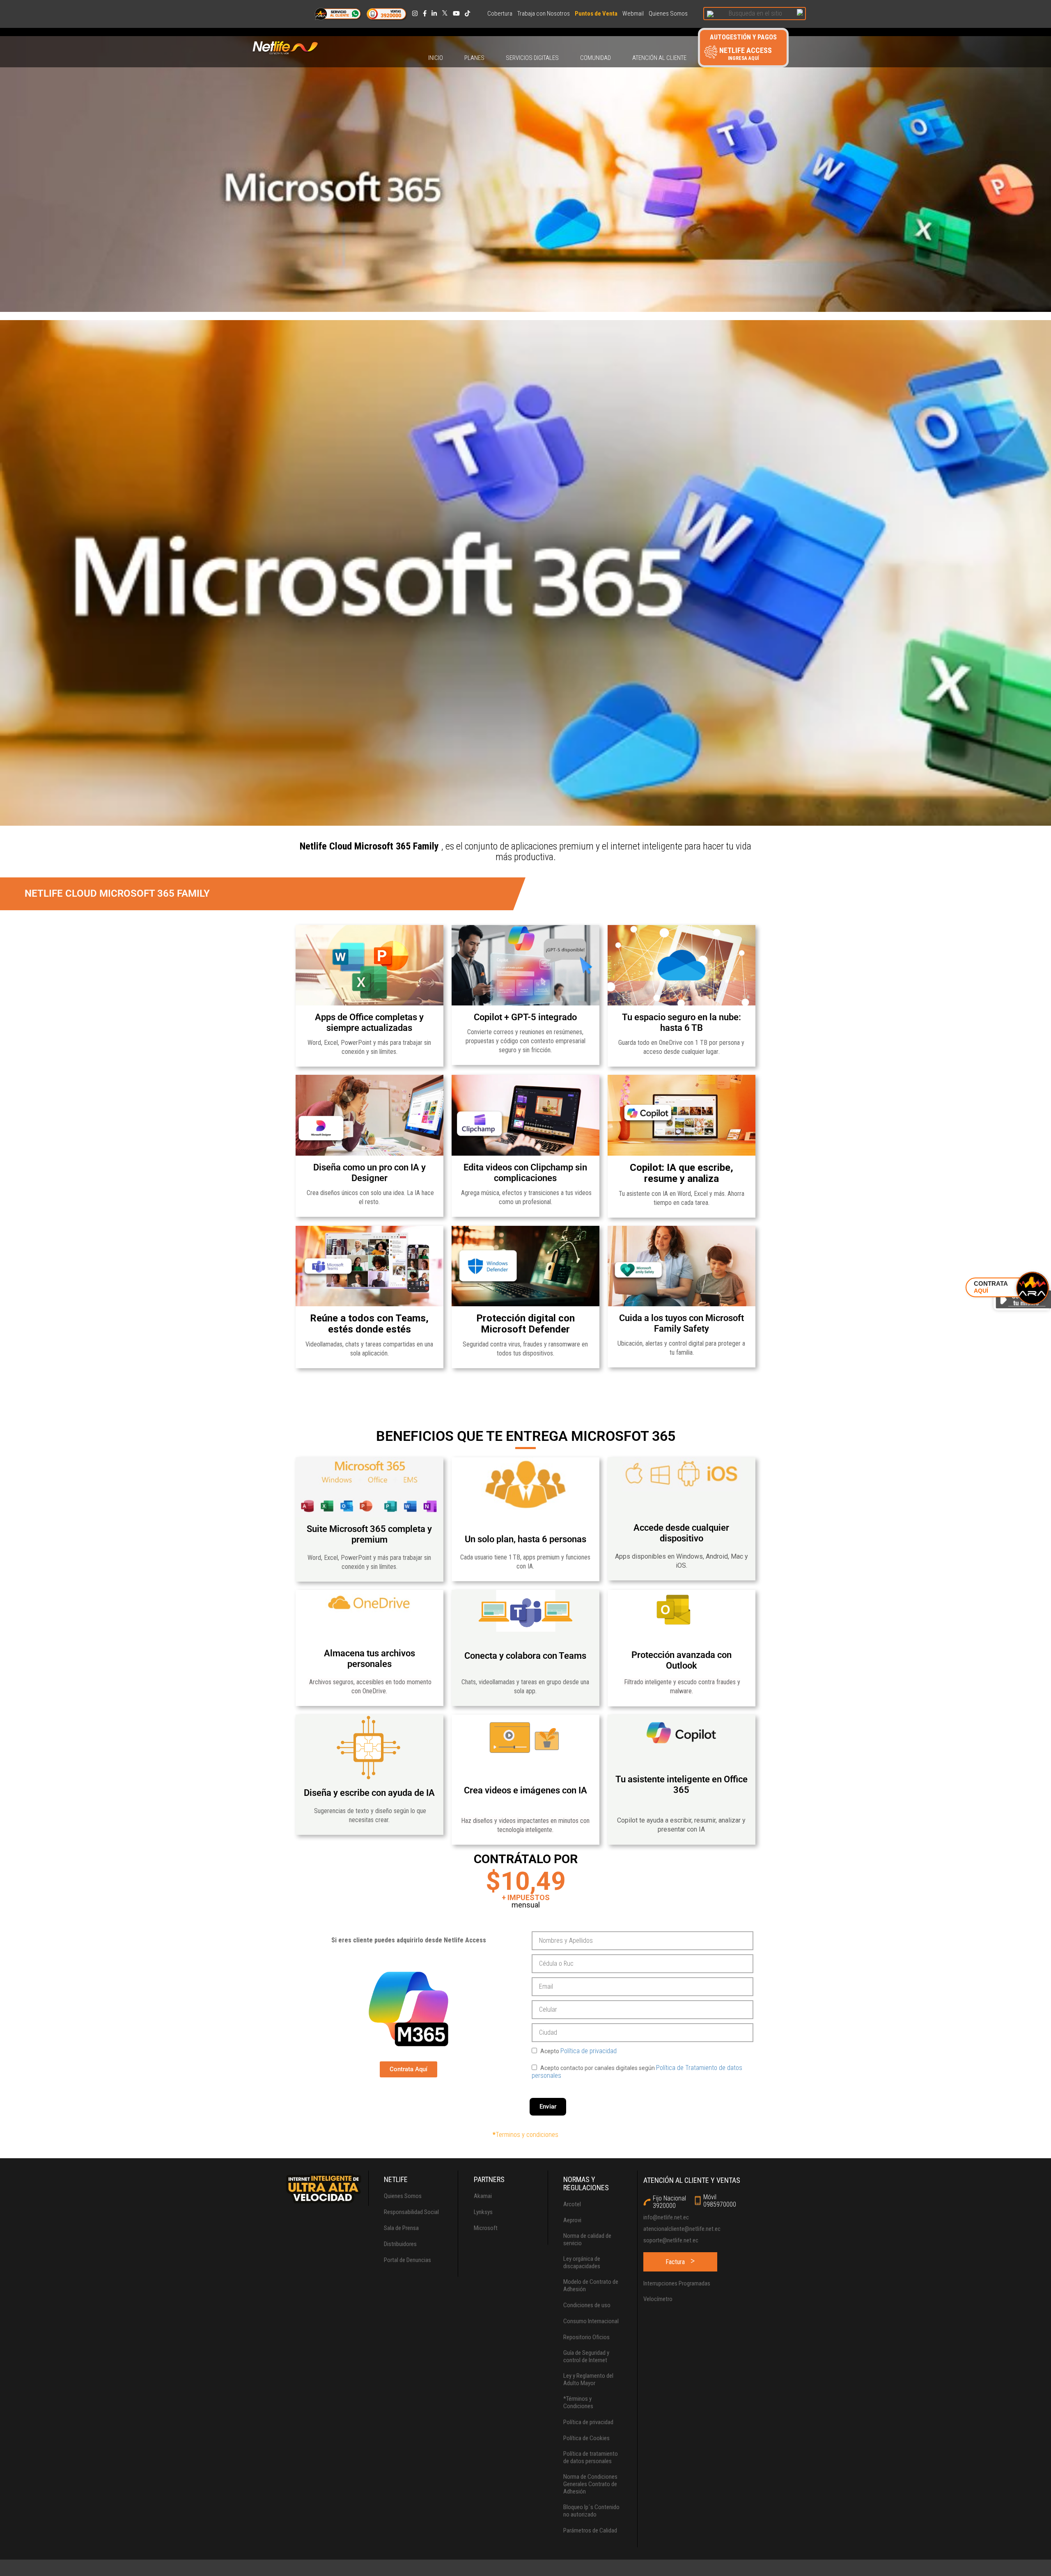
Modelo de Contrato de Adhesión (591, 2285)
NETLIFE (396, 2180)
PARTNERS (489, 2180)
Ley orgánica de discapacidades (582, 2262)
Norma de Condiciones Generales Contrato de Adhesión (590, 2484)
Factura (675, 2262)
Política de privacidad (589, 2051)
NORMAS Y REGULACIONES (586, 2184)
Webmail (633, 14)
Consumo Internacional (591, 2321)
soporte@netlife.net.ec (671, 2240)
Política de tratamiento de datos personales (591, 2457)
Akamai (483, 2196)
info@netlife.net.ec (666, 2217)
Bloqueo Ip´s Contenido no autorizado (591, 2511)
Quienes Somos (668, 14)
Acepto (578, 2051)
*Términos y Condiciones (578, 2402)
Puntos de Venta (596, 14)
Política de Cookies (586, 2438)
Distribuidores (400, 2244)
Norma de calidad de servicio (587, 2239)
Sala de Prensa (401, 2228)
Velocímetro (658, 2299)
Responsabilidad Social (411, 2212)
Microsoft (486, 2228)
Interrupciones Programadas (677, 2283)
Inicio (436, 58)
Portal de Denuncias (407, 2260)
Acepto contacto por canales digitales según (637, 2072)
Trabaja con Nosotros (544, 14)
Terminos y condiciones (527, 2135)
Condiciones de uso (587, 2305)
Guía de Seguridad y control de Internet (586, 2356)
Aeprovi (572, 2220)
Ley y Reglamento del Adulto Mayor (588, 2379)
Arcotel (572, 2204)
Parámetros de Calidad (590, 2530)
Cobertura (500, 14)
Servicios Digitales (532, 58)
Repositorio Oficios (586, 2337)
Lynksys (483, 2212)
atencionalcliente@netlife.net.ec (682, 2229)
